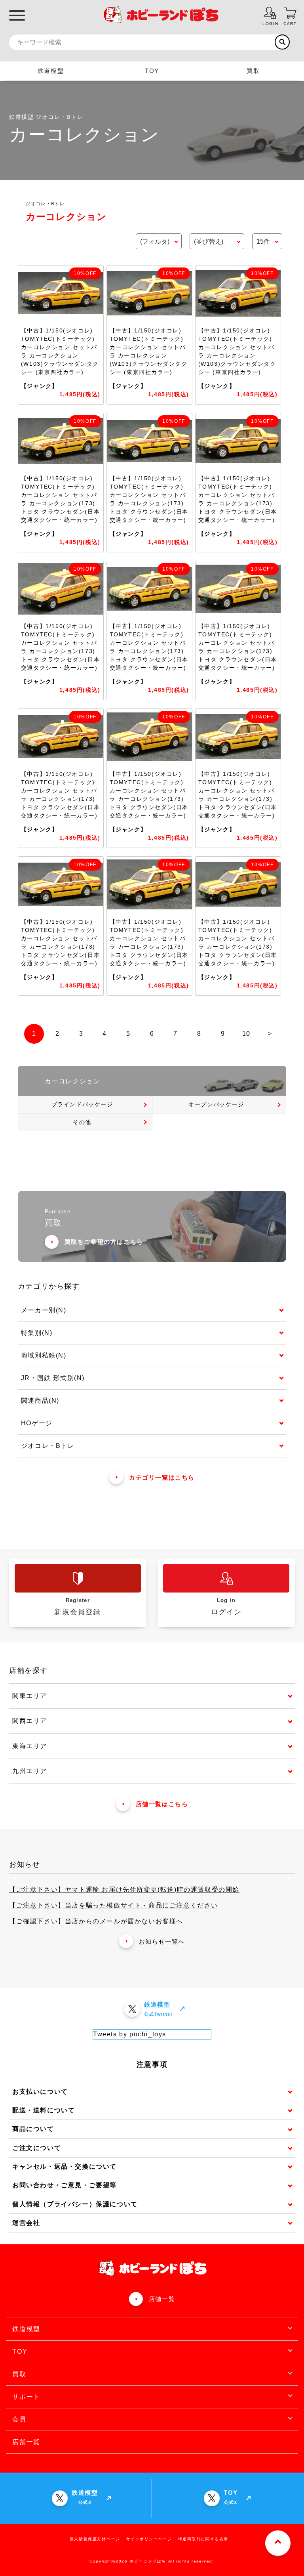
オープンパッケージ (216, 1104)
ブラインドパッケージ (82, 1104)
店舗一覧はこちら (162, 1804)
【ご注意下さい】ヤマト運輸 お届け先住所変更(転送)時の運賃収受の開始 (124, 1890)
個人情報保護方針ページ (95, 2539)
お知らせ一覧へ (162, 1941)
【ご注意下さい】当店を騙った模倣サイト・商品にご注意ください (114, 1905)
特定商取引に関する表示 (203, 2539)
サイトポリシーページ (149, 2539)
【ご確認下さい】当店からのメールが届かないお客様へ (96, 1921)
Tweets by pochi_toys (130, 2034)
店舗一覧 (162, 2299)
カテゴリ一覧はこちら (162, 1477)
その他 (82, 1122)
